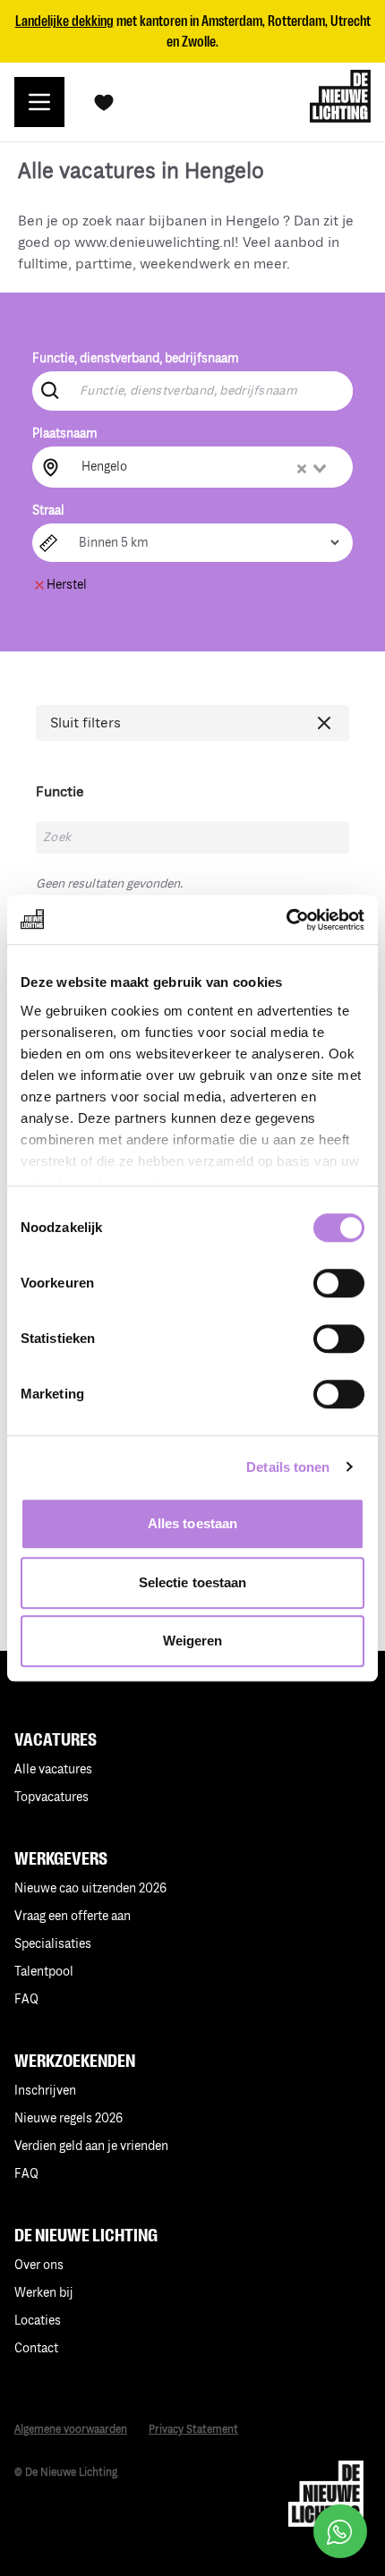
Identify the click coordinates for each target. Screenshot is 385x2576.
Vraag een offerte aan (73, 1916)
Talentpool (44, 1972)
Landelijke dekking (64, 21)
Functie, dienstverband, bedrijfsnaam (136, 358)
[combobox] (205, 467)
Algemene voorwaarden (71, 2430)
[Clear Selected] (302, 469)
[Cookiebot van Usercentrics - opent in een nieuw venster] (286, 920)
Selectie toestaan (193, 1582)
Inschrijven (45, 2091)
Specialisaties (53, 1944)
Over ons (39, 2265)
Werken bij (44, 2293)
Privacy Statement (193, 2430)
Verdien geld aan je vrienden (91, 2146)
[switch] (339, 1283)
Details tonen (288, 1467)
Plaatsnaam (65, 434)
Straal (48, 510)
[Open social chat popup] (340, 2531)
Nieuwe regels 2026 (68, 2118)
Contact (36, 2348)
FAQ (26, 2174)
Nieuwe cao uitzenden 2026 (90, 1888)
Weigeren (193, 1641)
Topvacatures (51, 1797)
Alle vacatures (53, 1769)
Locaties (38, 2321)
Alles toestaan (192, 1523)
